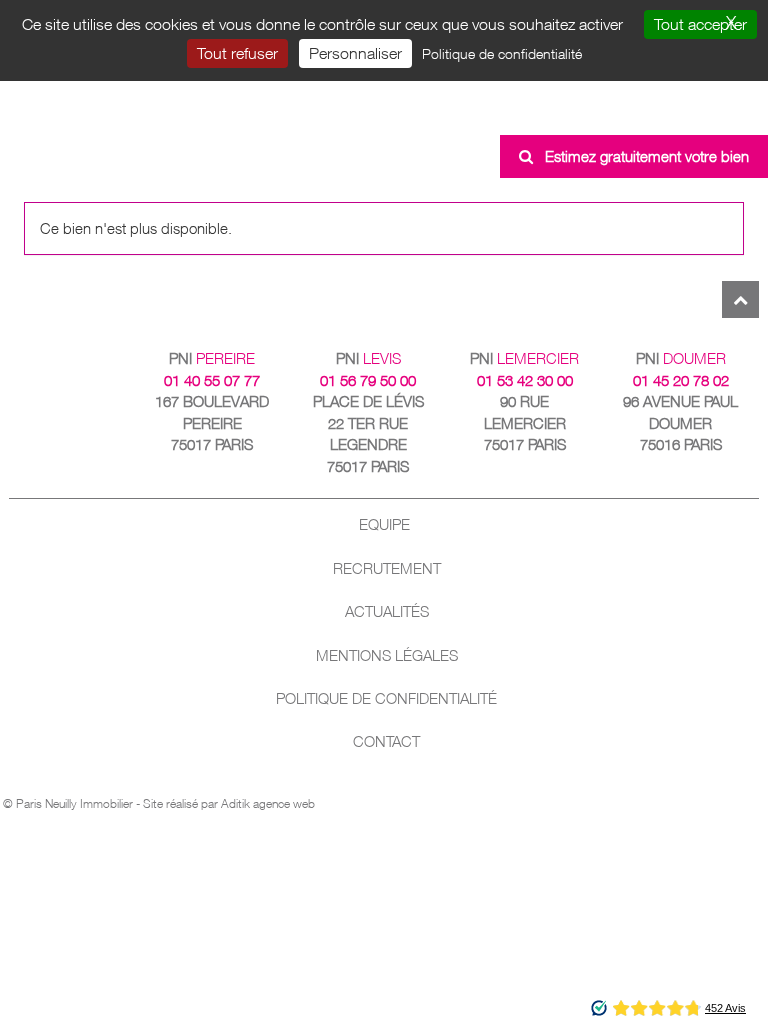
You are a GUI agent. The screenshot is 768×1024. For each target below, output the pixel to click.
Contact (386, 741)
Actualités (387, 611)
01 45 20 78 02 (681, 380)
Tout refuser (237, 53)
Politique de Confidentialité (386, 698)
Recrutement (387, 568)
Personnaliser (355, 53)
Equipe (384, 524)
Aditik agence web (268, 803)
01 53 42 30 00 (525, 380)
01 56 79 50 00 (368, 380)
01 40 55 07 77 (212, 380)
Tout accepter (700, 24)
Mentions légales (387, 655)
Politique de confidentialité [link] (502, 53)
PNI (212, 358)
